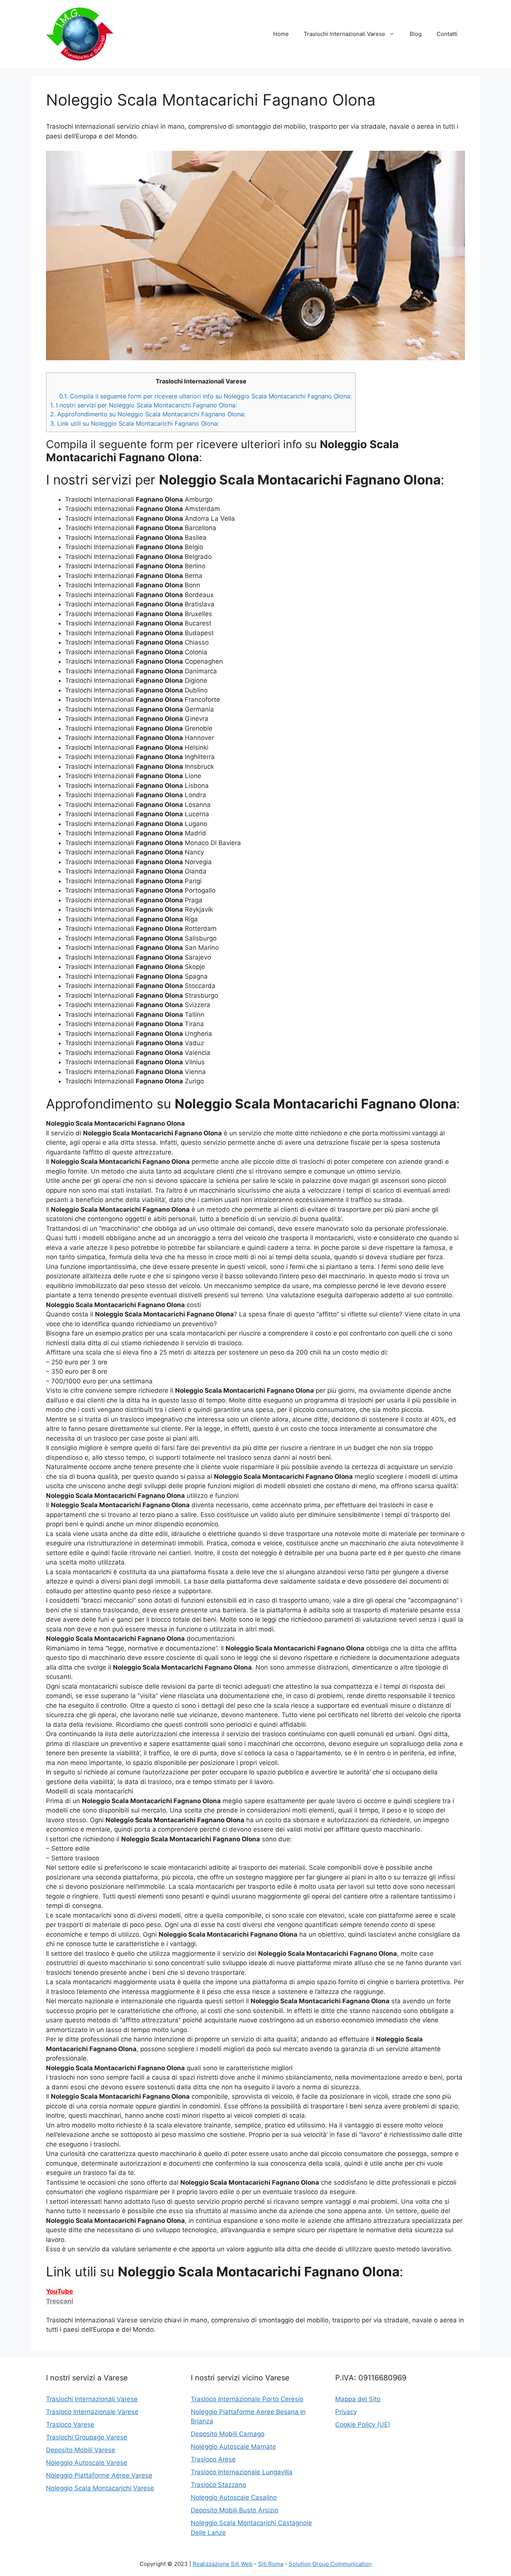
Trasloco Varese (70, 2424)
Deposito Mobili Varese (81, 2450)
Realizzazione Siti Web (223, 2564)
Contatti (447, 34)
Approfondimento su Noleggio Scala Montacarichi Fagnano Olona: (148, 414)
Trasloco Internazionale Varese (92, 2412)
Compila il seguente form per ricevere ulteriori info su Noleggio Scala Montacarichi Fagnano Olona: (205, 396)
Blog (416, 34)
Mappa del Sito (358, 2399)
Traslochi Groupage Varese (87, 2437)
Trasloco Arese (213, 2459)
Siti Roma (271, 2564)
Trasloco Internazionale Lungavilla (242, 2472)
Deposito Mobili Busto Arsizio (235, 2510)
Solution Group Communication (330, 2564)
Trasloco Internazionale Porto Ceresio (247, 2399)
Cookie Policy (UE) (363, 2424)
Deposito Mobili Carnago (228, 2434)
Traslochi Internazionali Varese (345, 34)
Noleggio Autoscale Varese (87, 2463)
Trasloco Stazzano (218, 2485)
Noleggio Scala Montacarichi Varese (100, 2488)
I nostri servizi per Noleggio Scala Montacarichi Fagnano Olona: (143, 405)
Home (281, 34)
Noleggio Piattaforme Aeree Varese (99, 2475)
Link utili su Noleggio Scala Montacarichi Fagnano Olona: (134, 423)
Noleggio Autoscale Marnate (233, 2447)
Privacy (346, 2412)
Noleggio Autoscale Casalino (234, 2497)
